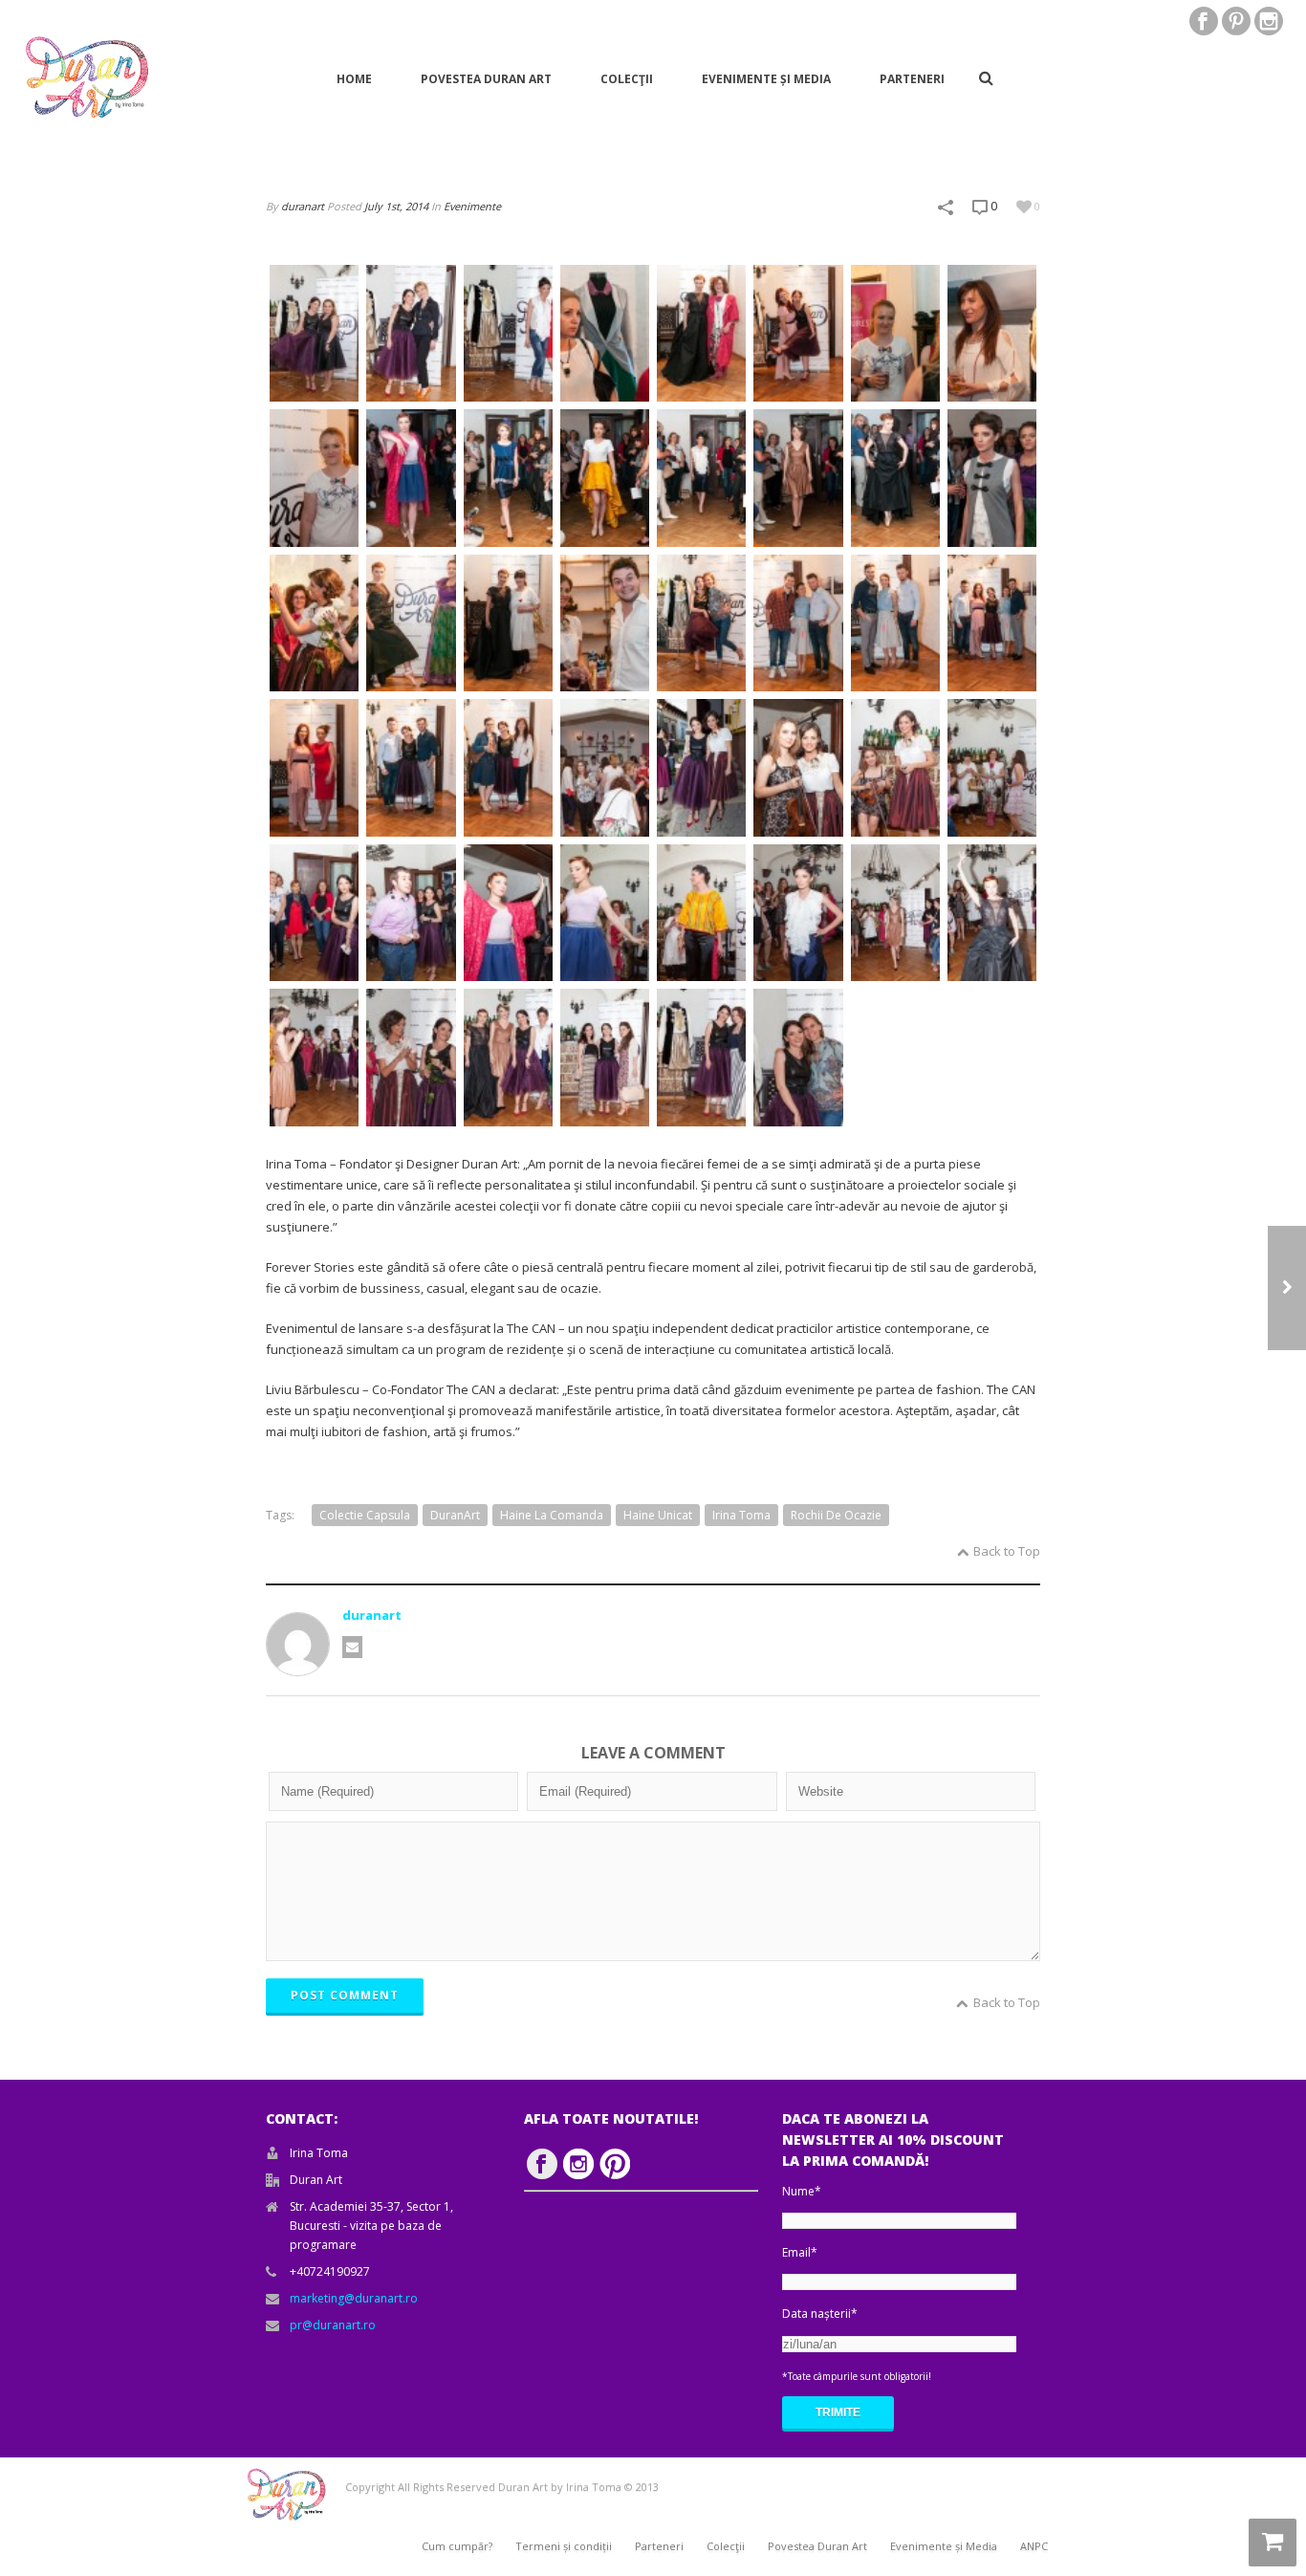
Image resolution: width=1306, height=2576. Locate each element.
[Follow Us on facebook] (542, 2164)
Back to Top (1007, 1551)
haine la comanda (552, 1515)
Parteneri (912, 79)
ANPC (1034, 2546)
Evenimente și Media (766, 79)
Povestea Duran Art (486, 79)
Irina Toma (741, 1515)
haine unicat (658, 1515)
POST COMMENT (345, 1995)
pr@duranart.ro (333, 2325)
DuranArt (455, 1515)
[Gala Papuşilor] (1287, 1288)
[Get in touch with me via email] (352, 1647)
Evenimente (472, 206)
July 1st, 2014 (396, 206)
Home (354, 79)
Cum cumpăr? (457, 2546)
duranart (303, 206)
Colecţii (627, 79)
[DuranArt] (86, 78)
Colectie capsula (365, 1515)
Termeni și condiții (564, 2546)
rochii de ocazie (836, 1515)
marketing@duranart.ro (354, 2298)
